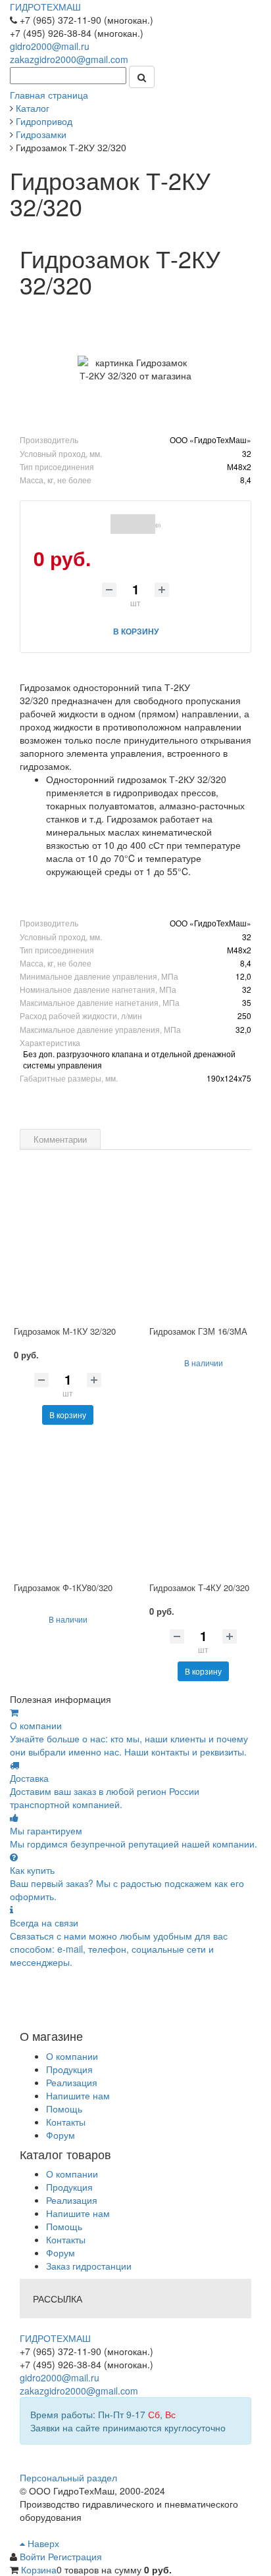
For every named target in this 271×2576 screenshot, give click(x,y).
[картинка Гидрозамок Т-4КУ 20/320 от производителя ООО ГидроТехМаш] (203, 1508)
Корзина (39, 2569)
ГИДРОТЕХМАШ (45, 7)
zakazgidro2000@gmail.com (69, 59)
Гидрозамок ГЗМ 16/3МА (198, 1331)
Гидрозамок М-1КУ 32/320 (65, 1331)
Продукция (69, 2069)
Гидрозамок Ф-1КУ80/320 (63, 1587)
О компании (72, 2056)
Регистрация (75, 2556)
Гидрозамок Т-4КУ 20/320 (199, 1587)
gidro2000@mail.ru (50, 46)
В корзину (68, 1415)
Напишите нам (78, 2095)
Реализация (72, 2082)
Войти (34, 2556)
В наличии (204, 1363)
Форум (61, 2135)
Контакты (66, 2122)
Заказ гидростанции (89, 2266)
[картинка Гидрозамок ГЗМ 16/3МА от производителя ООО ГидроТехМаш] (203, 1252)
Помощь (64, 2109)
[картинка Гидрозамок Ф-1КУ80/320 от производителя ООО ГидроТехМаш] (68, 1508)
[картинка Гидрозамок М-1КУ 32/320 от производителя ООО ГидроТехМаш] (68, 1252)
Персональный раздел (68, 2477)
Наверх (42, 2543)
